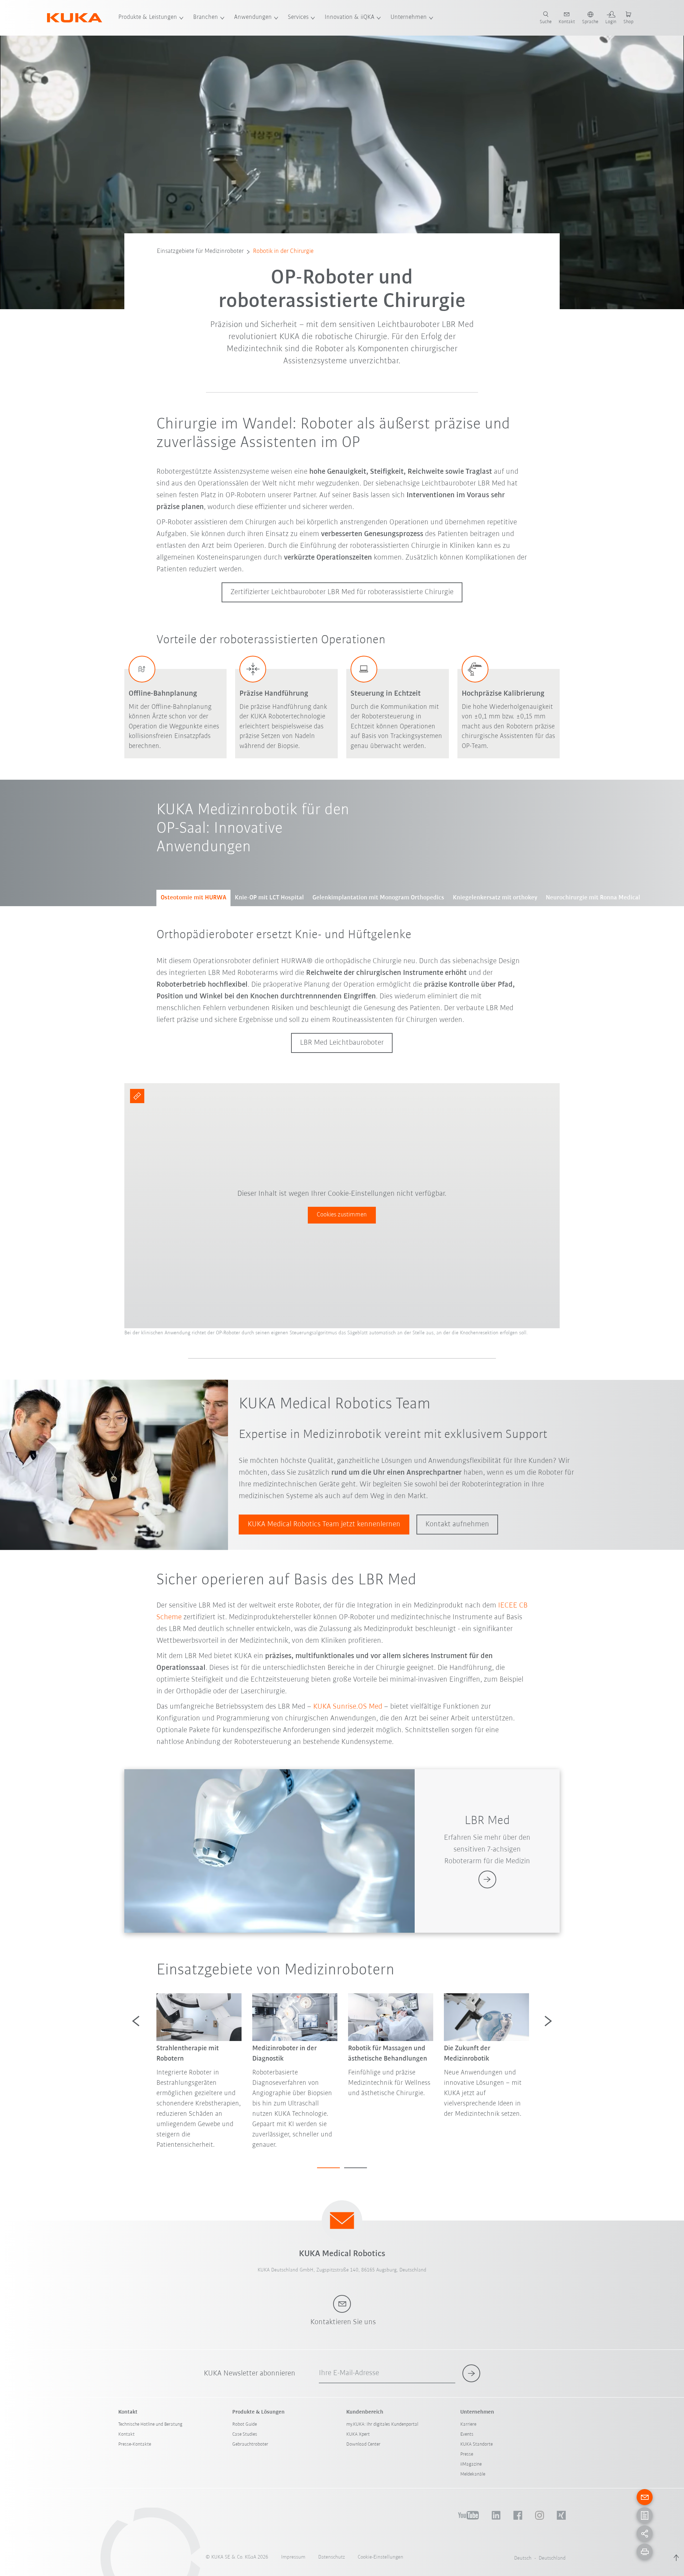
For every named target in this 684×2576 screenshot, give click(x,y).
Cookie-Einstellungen (380, 2557)
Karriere (468, 2424)
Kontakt (126, 2434)
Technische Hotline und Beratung (150, 2424)
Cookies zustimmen (342, 1215)
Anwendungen (253, 17)
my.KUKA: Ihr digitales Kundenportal (382, 2424)
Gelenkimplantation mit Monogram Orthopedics (378, 898)
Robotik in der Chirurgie (283, 251)
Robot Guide (245, 2424)
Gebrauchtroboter (250, 2444)
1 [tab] (328, 2168)
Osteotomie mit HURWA (193, 898)
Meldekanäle (473, 2474)
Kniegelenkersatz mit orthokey (495, 898)
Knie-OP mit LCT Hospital (269, 898)
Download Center (363, 2444)
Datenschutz (331, 2557)
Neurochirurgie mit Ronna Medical (593, 898)
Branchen (206, 17)
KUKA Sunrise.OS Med (348, 1707)
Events (467, 2434)
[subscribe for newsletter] (471, 2373)
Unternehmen (409, 17)
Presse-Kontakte (135, 2444)
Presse (467, 2454)
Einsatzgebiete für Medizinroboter (200, 251)
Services (298, 17)
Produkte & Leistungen (148, 17)
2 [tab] (356, 2168)
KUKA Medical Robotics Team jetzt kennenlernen (324, 1524)
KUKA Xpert (358, 2434)
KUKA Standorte (476, 2444)
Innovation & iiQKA (349, 17)
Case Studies (245, 2434)
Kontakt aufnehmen (457, 1524)
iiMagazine (471, 2464)
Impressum (293, 2557)
